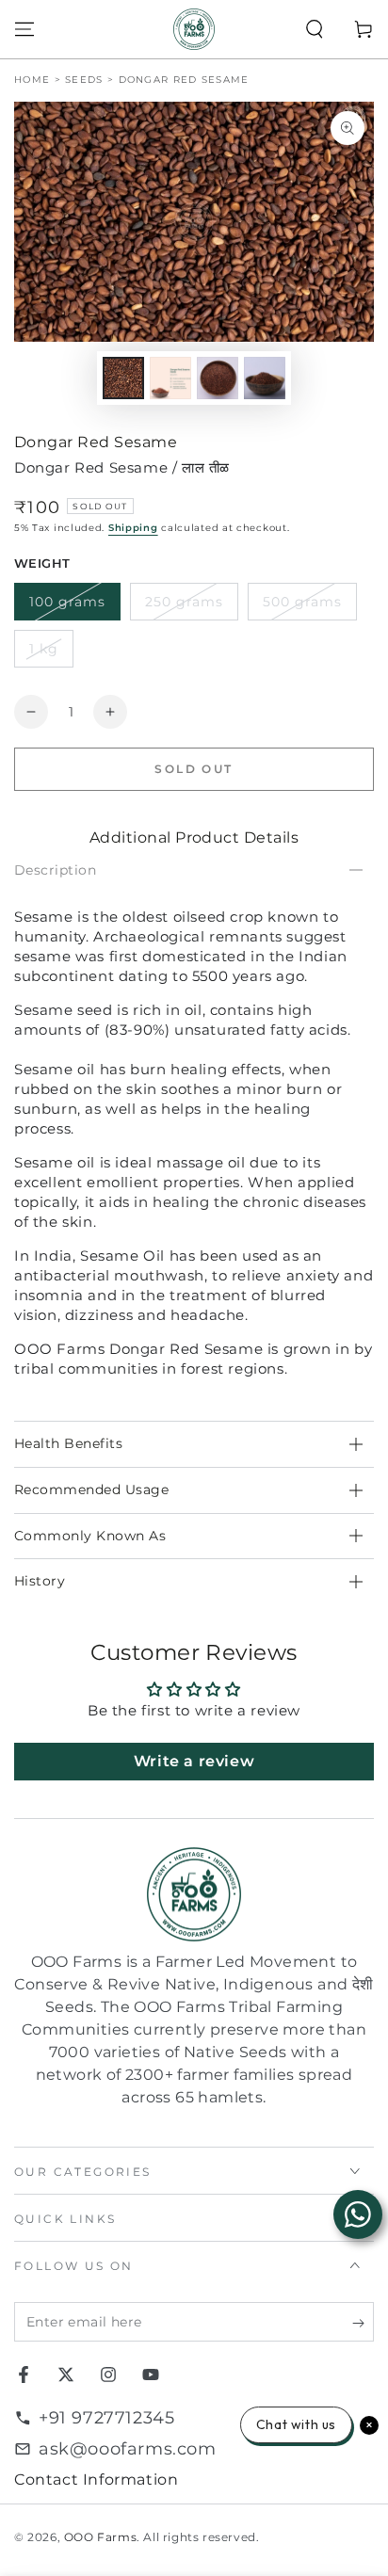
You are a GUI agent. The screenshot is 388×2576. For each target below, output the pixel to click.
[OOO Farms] (194, 29)
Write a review (194, 1761)
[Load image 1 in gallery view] (123, 378)
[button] (315, 29)
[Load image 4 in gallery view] (265, 378)
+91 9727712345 (106, 2418)
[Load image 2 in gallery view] (170, 378)
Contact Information (96, 2479)
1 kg (44, 649)
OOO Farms (100, 2537)
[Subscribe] (363, 2323)
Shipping (133, 528)
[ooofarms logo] (194, 1895)
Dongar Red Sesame (184, 80)
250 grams (184, 602)
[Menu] (24, 29)
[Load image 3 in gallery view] (218, 378)
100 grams (67, 602)
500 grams (302, 602)
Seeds (84, 80)
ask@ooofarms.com (128, 2449)
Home (32, 80)
